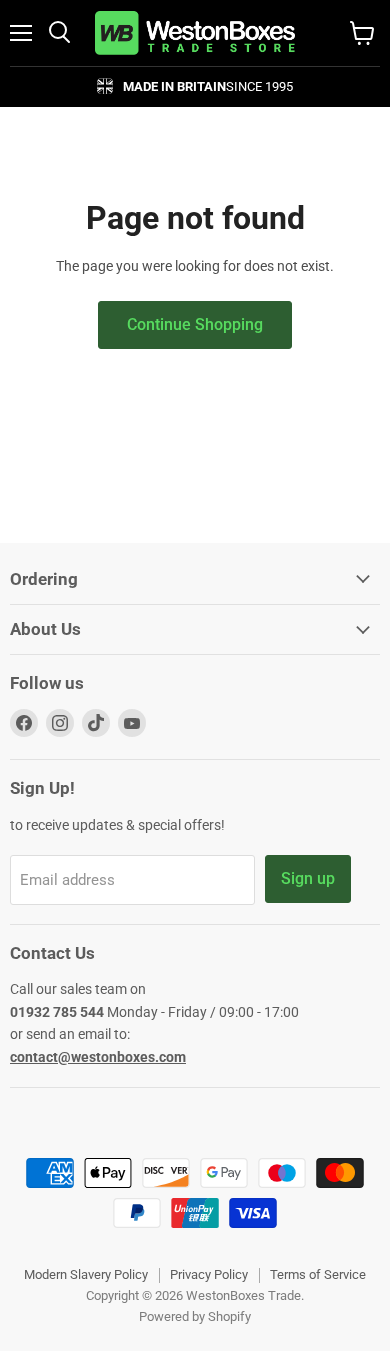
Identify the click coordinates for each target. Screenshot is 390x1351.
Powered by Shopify (195, 1316)
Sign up (308, 878)
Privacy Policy (209, 1274)
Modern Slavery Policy (86, 1274)
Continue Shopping (195, 324)
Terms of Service (318, 1274)
